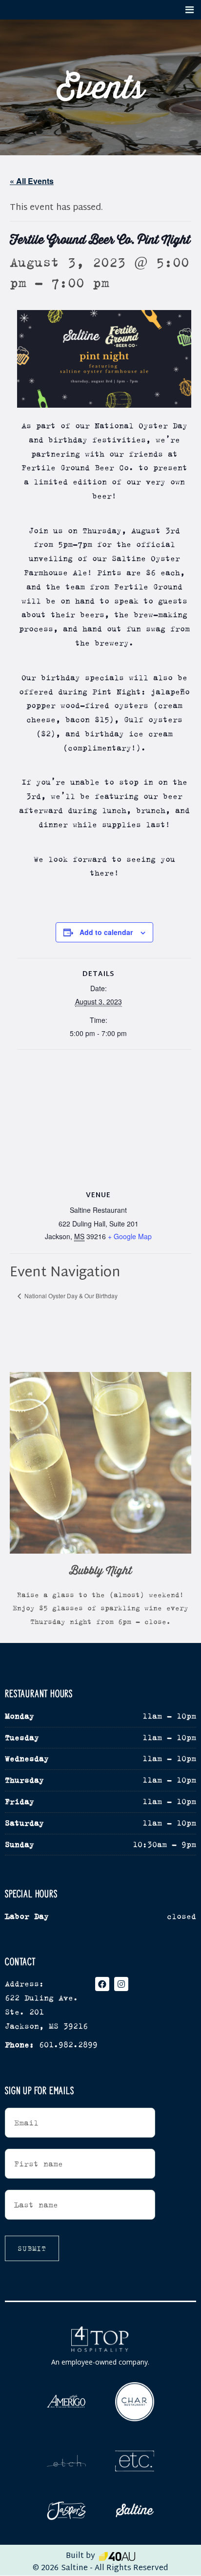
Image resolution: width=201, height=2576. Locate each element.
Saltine (74, 2568)
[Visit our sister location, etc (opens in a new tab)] (135, 2462)
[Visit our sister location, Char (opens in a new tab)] (135, 2402)
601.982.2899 (68, 2045)
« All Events (32, 181)
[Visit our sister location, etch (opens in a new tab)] (66, 2461)
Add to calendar (106, 932)
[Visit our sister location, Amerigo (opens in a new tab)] (66, 2401)
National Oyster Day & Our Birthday (70, 1296)
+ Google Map (130, 1236)
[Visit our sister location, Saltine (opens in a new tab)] (135, 2510)
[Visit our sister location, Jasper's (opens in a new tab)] (66, 2511)
